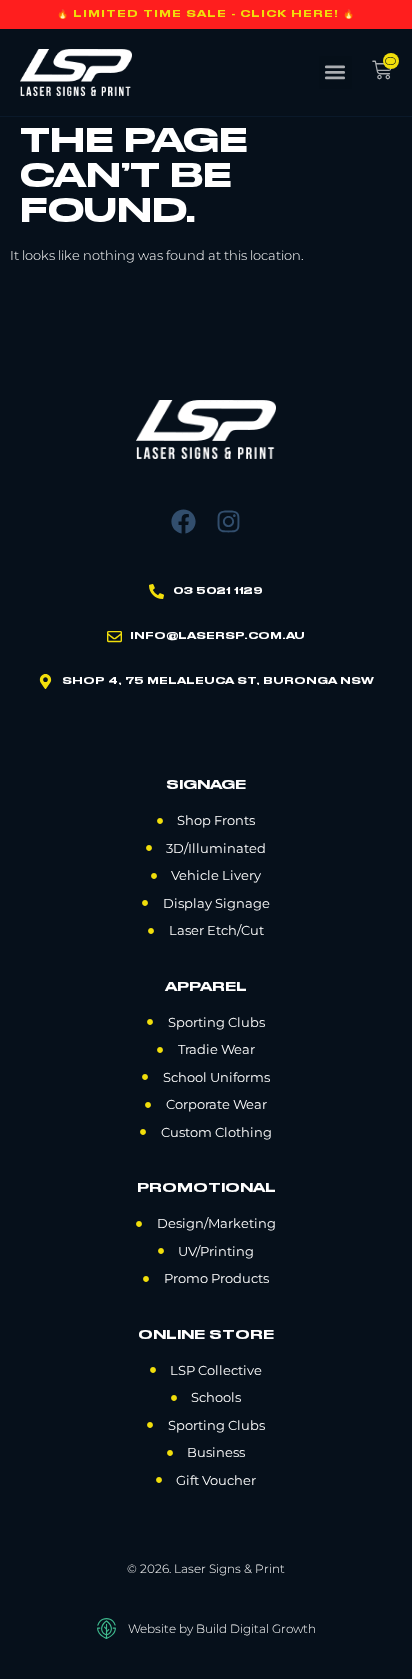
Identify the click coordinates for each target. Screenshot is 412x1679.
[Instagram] (228, 521)
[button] (335, 72)
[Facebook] (183, 521)
